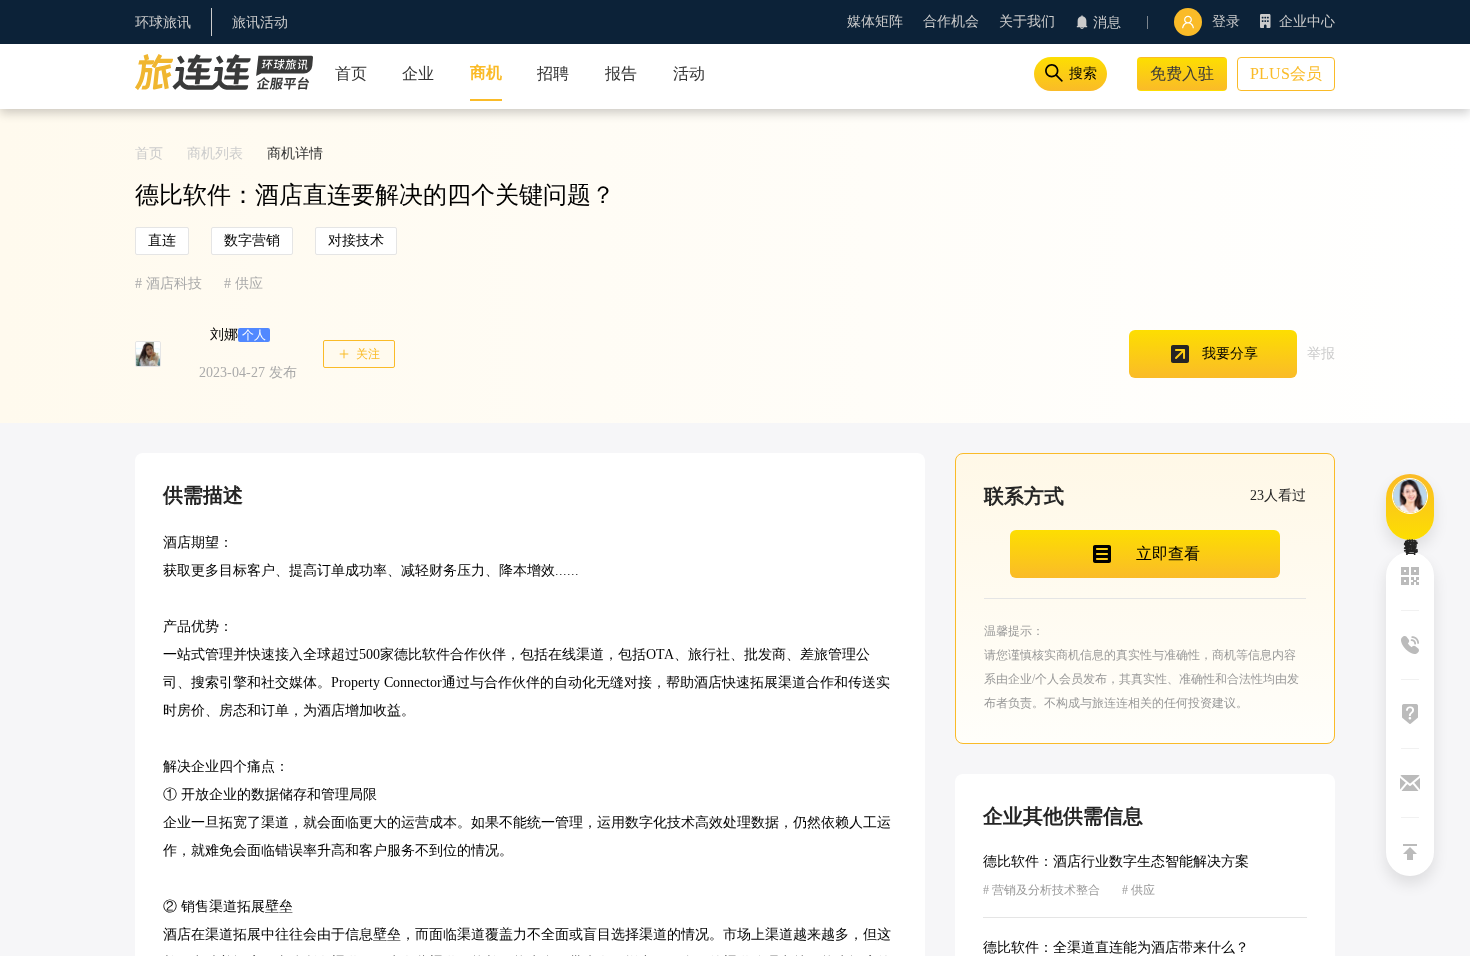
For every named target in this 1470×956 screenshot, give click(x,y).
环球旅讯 (163, 22)
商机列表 (215, 153)
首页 (149, 153)
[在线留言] (1410, 507)
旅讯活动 (260, 22)
